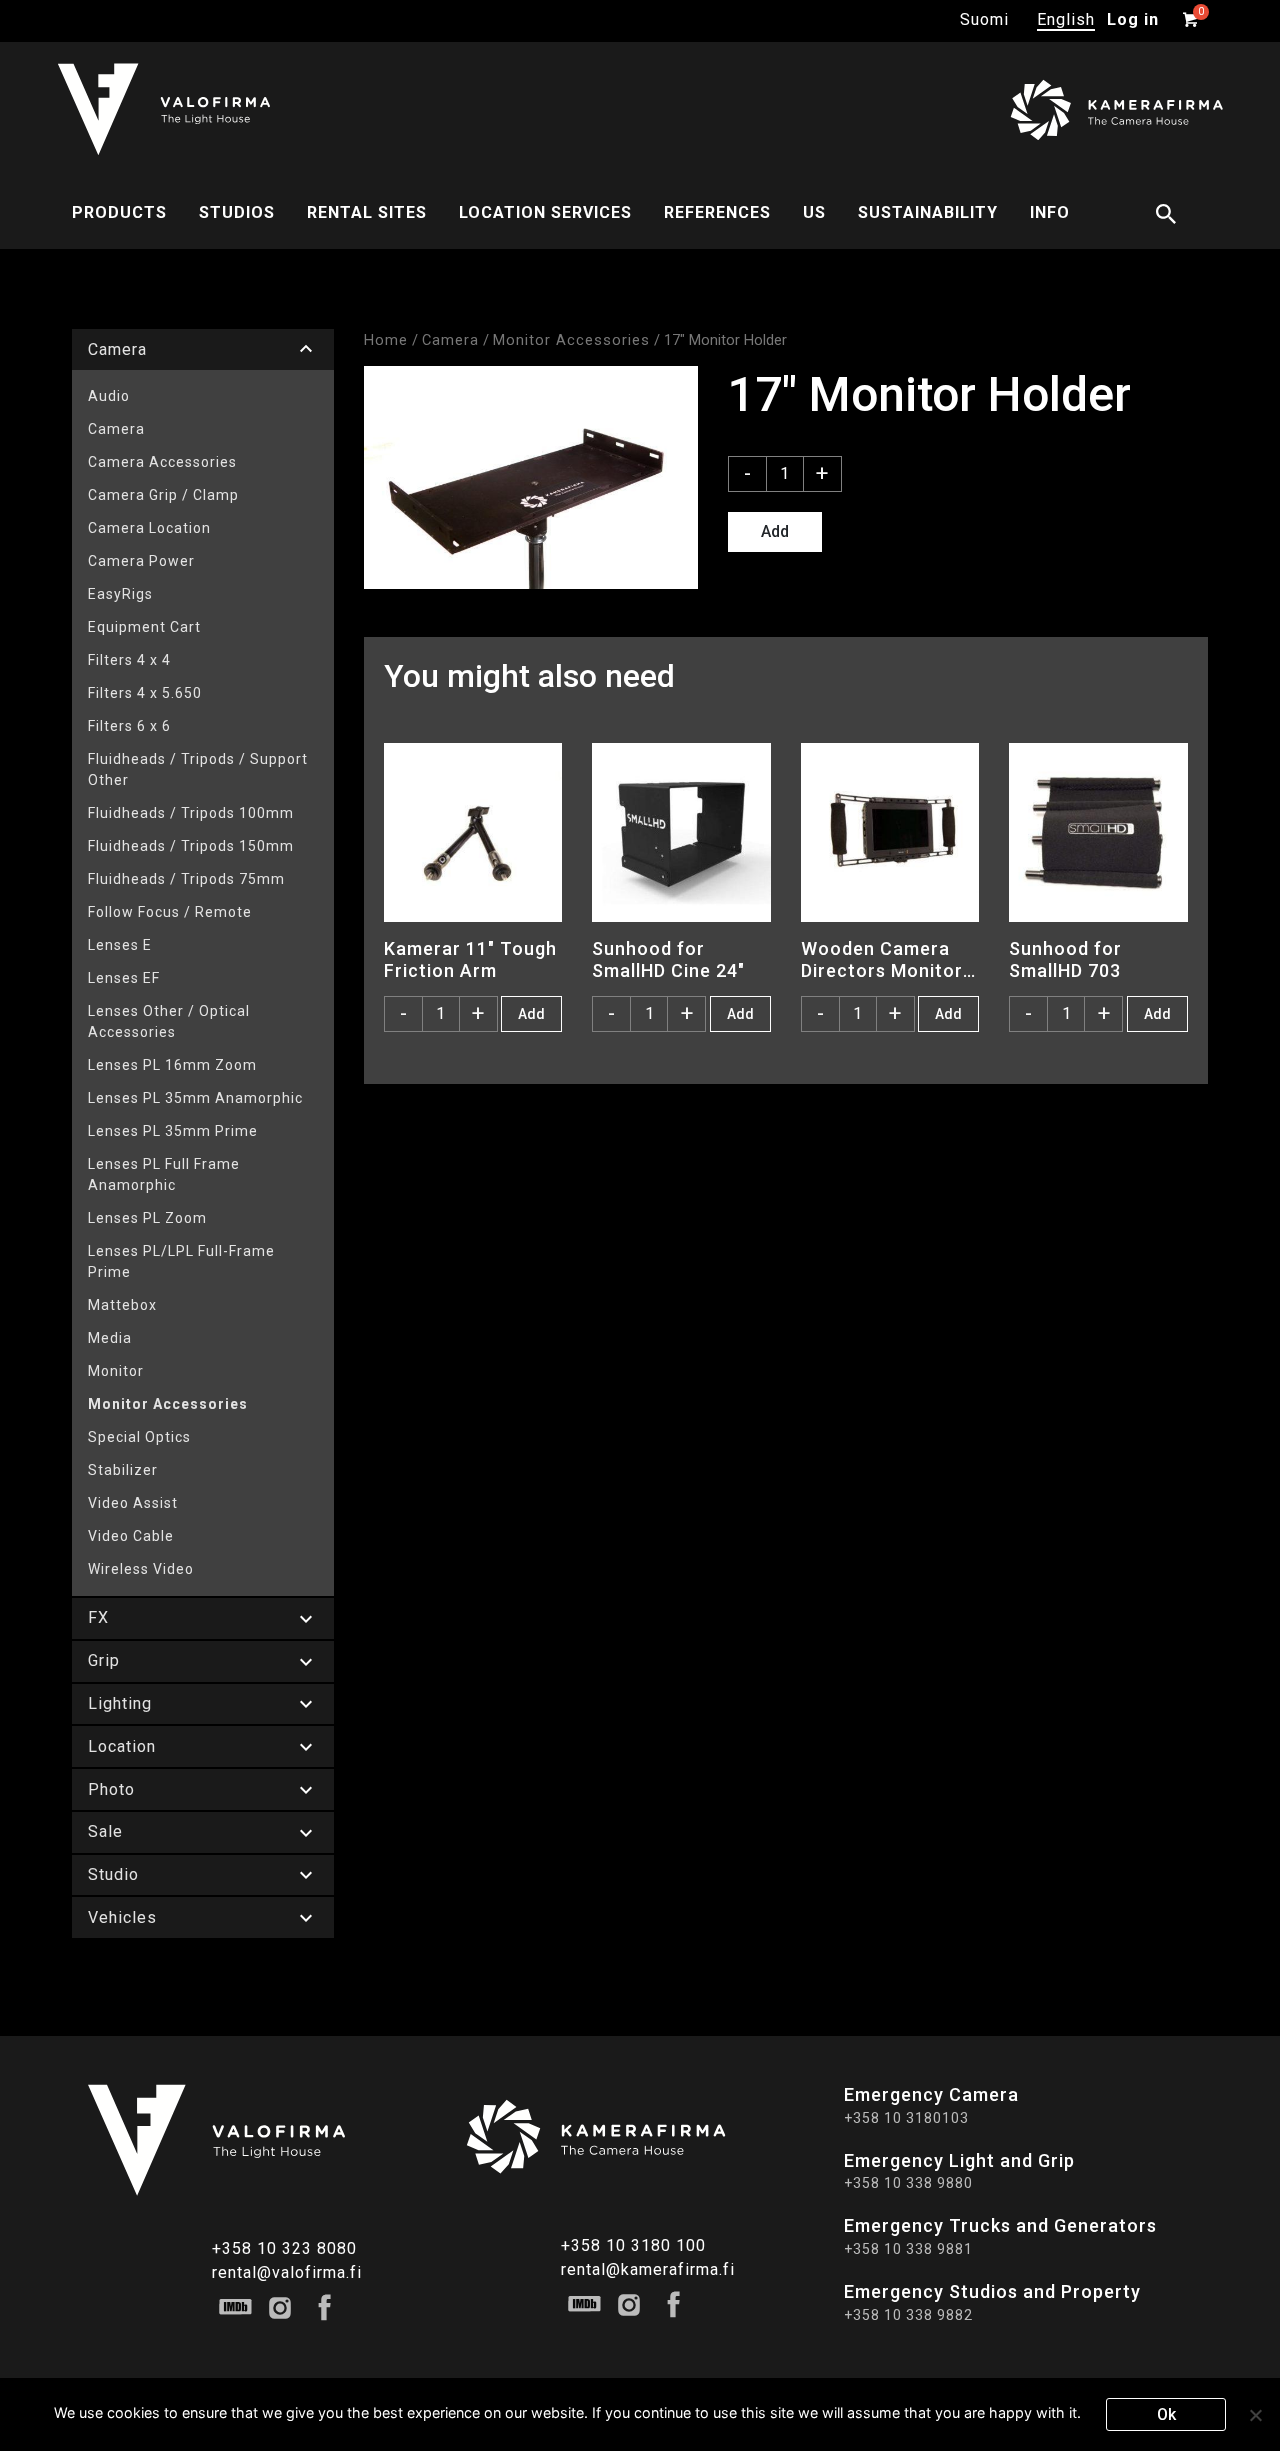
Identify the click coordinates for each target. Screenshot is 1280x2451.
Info (1050, 212)
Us (814, 212)
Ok (1166, 2414)
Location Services (545, 212)
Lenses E (120, 945)
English (1066, 19)
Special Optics (139, 1437)
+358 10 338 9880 (908, 2183)
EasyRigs (120, 594)
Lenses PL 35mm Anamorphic (195, 1098)
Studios (237, 212)
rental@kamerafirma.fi (648, 2269)
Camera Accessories (162, 462)
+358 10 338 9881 (908, 2249)
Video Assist (133, 1503)
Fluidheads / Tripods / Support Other (198, 769)
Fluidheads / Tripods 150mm (191, 846)
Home (386, 340)
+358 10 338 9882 (908, 2315)
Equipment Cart (144, 627)
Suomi (984, 19)
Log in (1133, 19)
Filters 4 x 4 (129, 660)
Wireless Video (141, 1569)
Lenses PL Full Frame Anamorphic (164, 1174)
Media (110, 1338)
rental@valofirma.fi (287, 2272)
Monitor (116, 1371)
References (717, 212)
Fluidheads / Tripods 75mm (186, 879)
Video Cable (131, 1536)
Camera (116, 429)
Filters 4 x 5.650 (145, 693)
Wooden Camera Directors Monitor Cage (882, 959)
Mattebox (122, 1305)
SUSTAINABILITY (928, 212)
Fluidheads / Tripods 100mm (191, 813)
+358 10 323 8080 (284, 2248)
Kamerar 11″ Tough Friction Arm (470, 959)
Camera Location (149, 528)
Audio (109, 396)
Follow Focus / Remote (170, 912)
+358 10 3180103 (906, 2118)
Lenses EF (124, 978)
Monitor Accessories (168, 1404)
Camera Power (141, 561)
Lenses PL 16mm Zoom (172, 1065)
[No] (1255, 2415)
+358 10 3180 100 (633, 2245)
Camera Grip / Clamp (163, 495)
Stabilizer (123, 1470)
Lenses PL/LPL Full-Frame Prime (181, 1261)
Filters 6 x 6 (129, 726)
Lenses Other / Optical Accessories (169, 1021)
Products (119, 212)
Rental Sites (367, 212)
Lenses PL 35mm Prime (173, 1131)
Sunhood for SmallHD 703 (1065, 959)
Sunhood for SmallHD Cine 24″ (668, 959)
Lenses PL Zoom (147, 1218)
